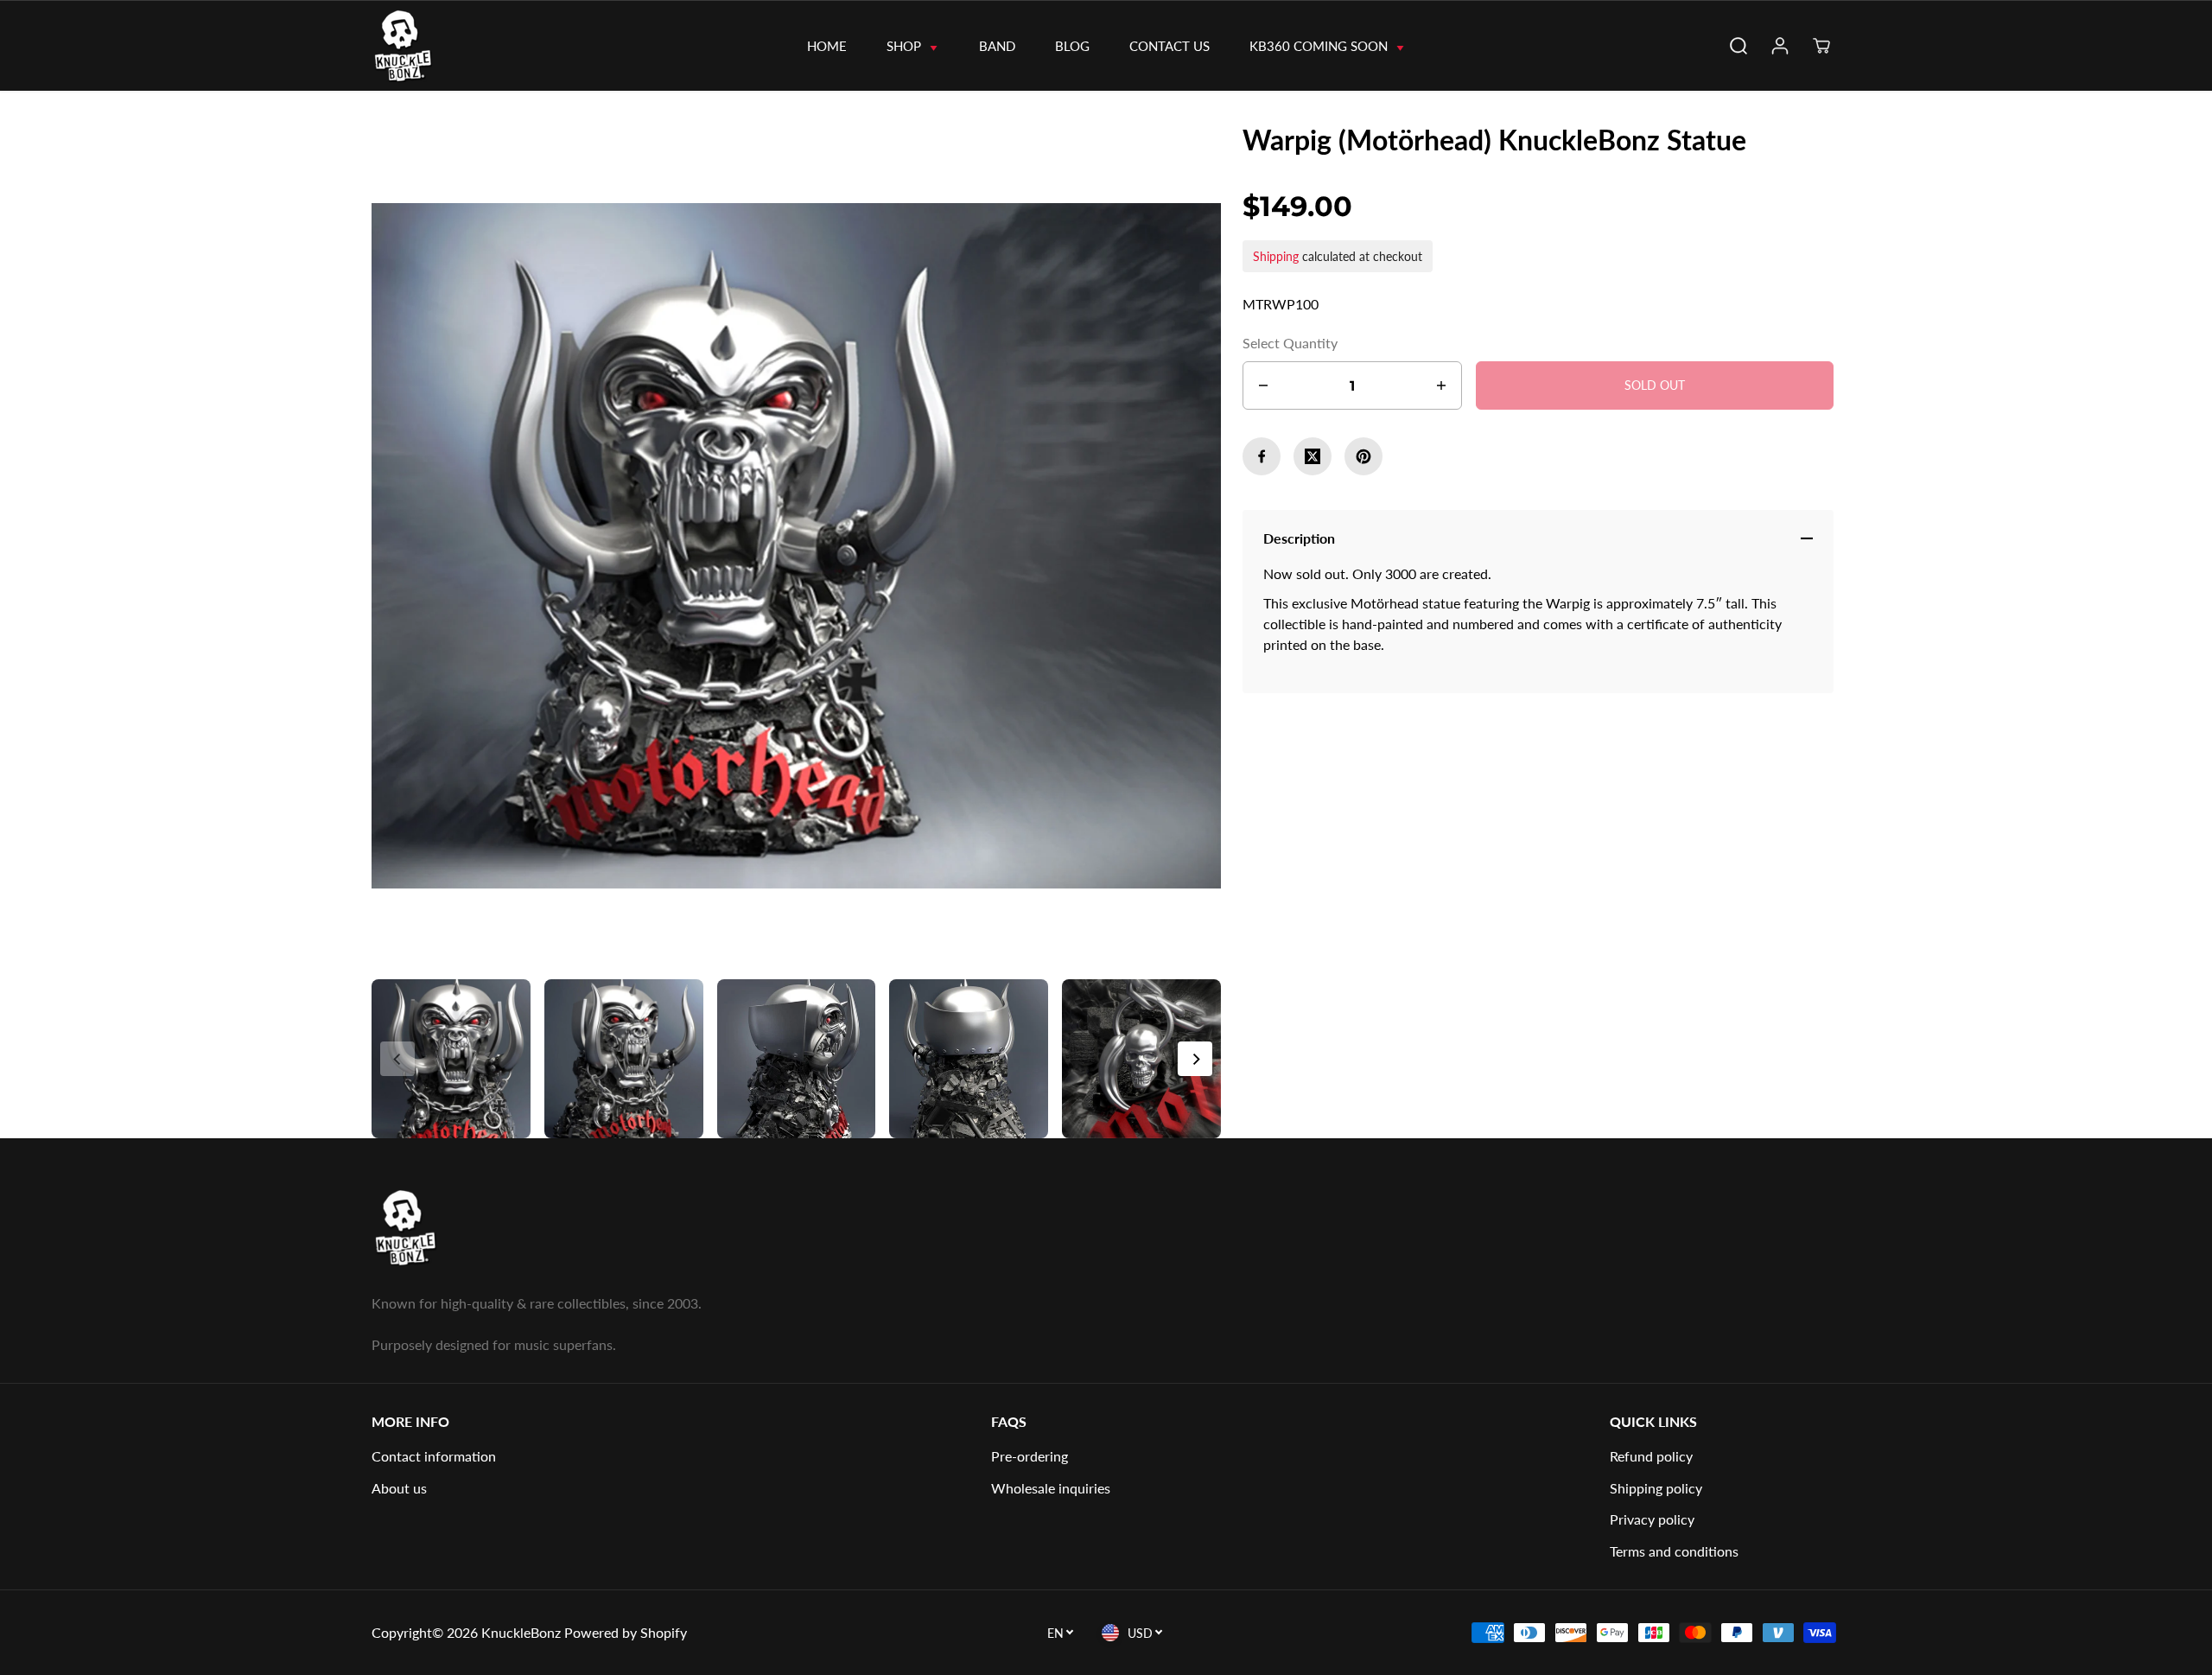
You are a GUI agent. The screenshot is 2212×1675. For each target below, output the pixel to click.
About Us (399, 1488)
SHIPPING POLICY (1656, 1488)
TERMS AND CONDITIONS (1674, 1551)
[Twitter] (1313, 456)
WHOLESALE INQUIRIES (1051, 1488)
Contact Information (434, 1456)
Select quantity (1290, 343)
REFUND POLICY (1651, 1456)
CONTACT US (1170, 46)
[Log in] (1780, 46)
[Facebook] (1262, 456)
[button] (1195, 1059)
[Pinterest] (1363, 456)
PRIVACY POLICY (1652, 1519)
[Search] (1738, 46)
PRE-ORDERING (1030, 1456)
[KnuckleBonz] (434, 46)
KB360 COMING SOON (1320, 46)
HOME (827, 46)
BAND (997, 46)
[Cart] (1821, 46)
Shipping (1276, 256)
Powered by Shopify (626, 1632)
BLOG (1072, 46)
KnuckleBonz (521, 1632)
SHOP (906, 46)
